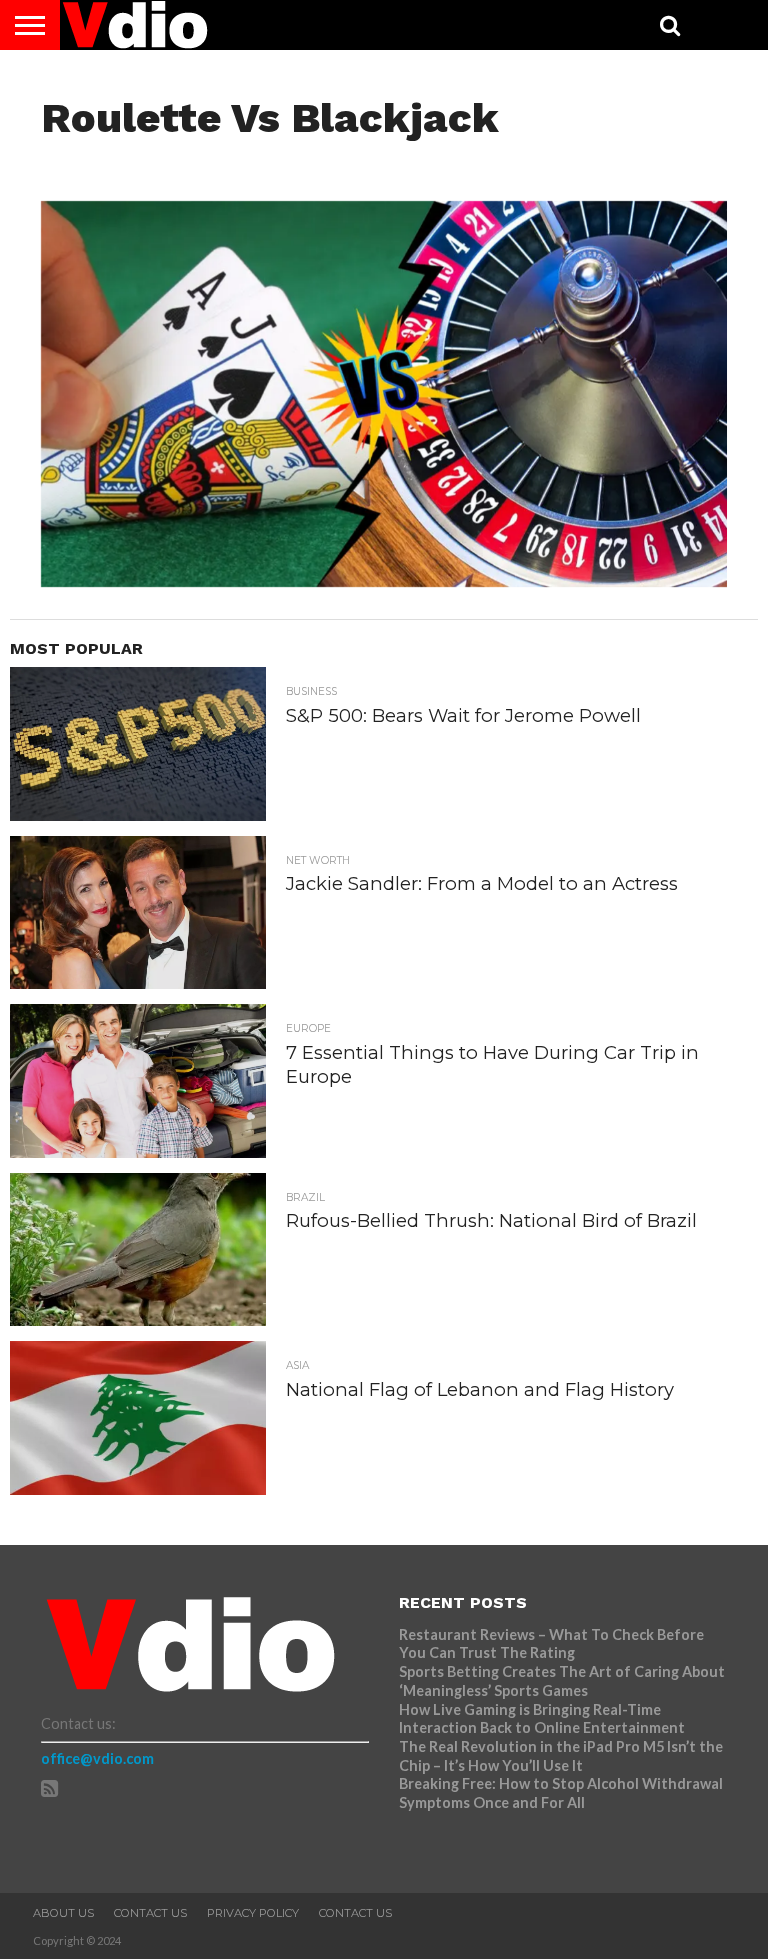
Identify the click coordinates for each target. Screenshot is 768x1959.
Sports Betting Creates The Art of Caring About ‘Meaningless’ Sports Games (562, 1681)
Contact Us (150, 1913)
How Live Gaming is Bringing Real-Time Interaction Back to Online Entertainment (543, 1719)
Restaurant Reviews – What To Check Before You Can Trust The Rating (551, 1644)
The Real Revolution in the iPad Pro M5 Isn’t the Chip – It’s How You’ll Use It (561, 1756)
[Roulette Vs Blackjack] (384, 580)
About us (63, 1913)
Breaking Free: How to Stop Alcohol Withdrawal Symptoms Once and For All (561, 1793)
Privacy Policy (253, 1913)
